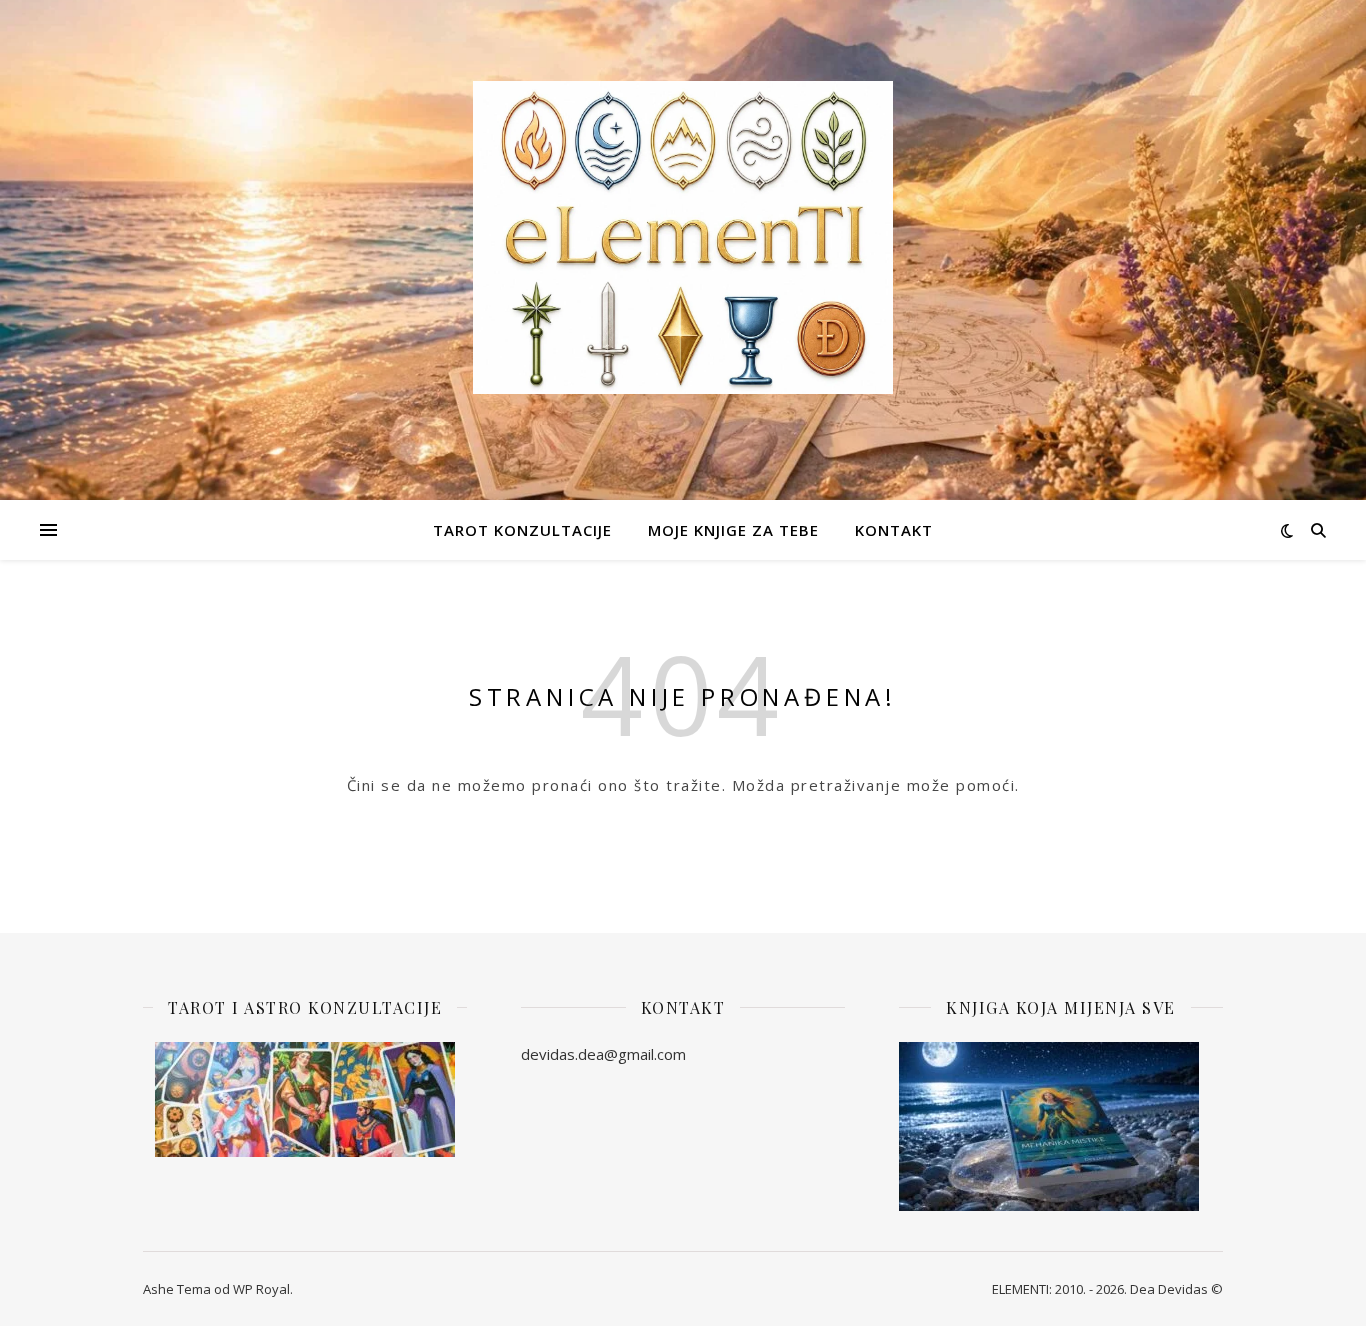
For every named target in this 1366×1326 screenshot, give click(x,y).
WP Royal (261, 1289)
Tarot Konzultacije (522, 530)
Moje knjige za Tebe (733, 530)
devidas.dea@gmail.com (603, 1054)
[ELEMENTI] (683, 237)
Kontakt (894, 530)
